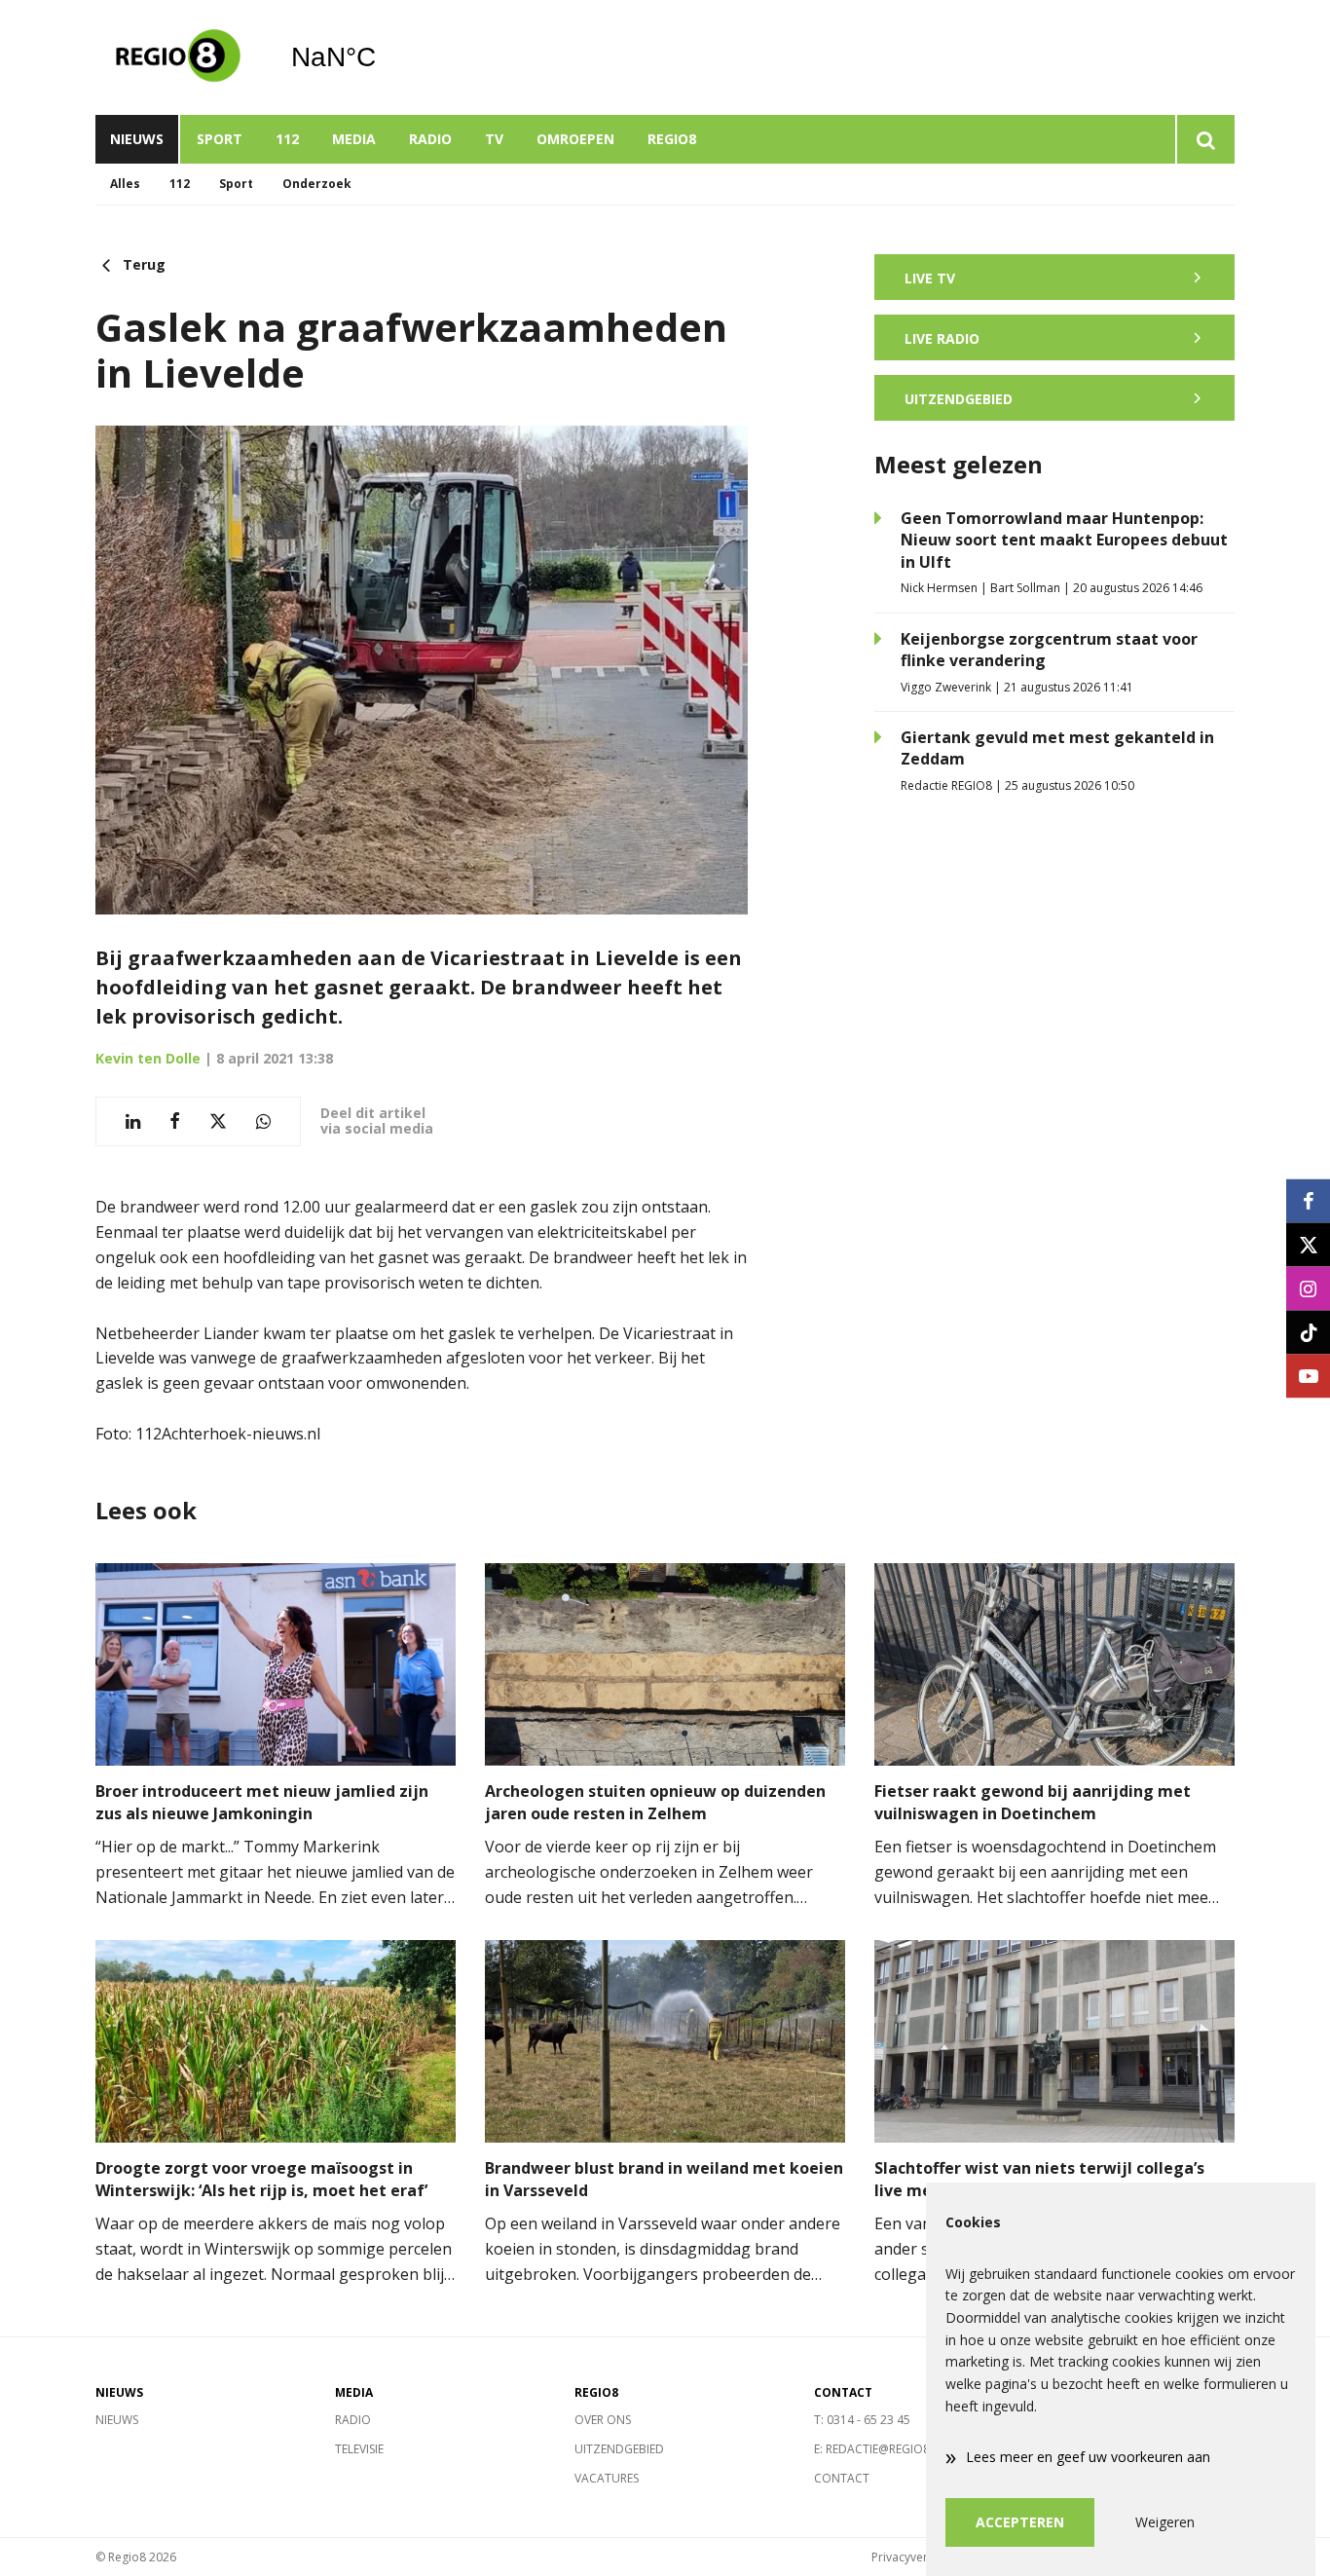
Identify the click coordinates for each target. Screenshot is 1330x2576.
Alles (125, 184)
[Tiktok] (1308, 1332)
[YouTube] (1308, 1376)
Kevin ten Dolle (148, 1058)
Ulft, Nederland (383, 57)
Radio (430, 139)
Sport (220, 139)
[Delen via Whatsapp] (263, 1121)
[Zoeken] (1205, 139)
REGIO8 (672, 139)
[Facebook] (1308, 1200)
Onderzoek (317, 184)
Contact (842, 2478)
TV (494, 139)
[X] (1308, 1244)
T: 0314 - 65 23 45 (862, 2420)
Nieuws (137, 139)
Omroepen (575, 139)
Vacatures (607, 2478)
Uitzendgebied (619, 2449)
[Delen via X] (218, 1121)
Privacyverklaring (918, 2557)
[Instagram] (1308, 1288)
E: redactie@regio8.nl (881, 2449)
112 (287, 139)
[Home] (178, 57)
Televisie (359, 2449)
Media (354, 139)
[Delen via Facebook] (175, 1121)
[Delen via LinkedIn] (133, 1121)
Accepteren (1020, 2522)
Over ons (603, 2420)
